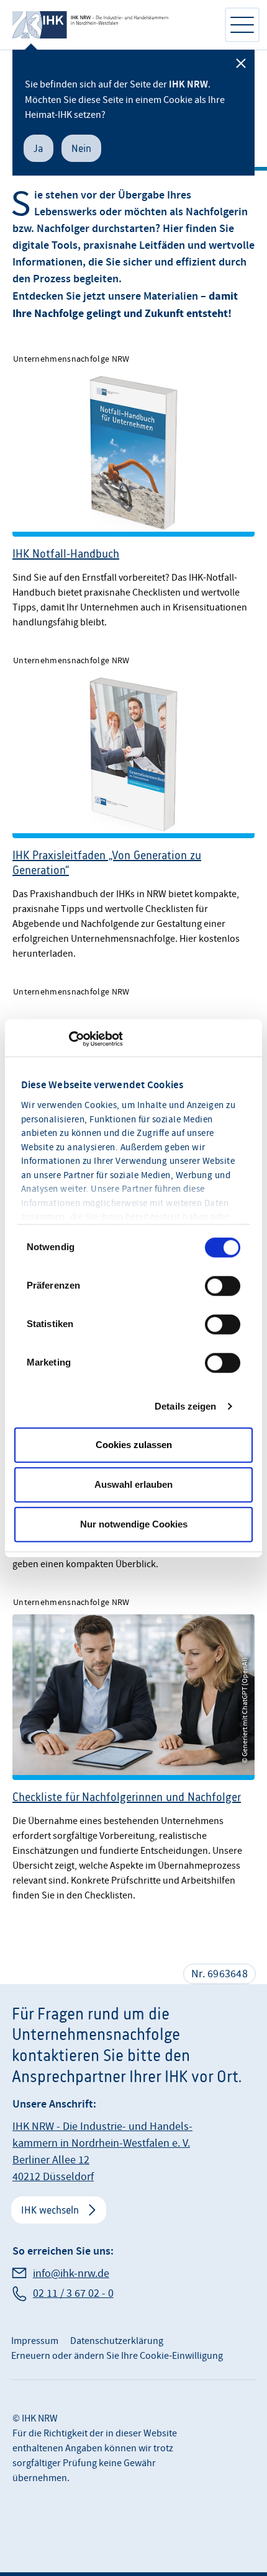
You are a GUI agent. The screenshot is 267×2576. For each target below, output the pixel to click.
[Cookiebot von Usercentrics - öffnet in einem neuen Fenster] (69, 1039)
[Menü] (242, 25)
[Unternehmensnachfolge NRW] (112, 25)
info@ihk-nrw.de (71, 2274)
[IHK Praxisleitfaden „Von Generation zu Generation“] (133, 803)
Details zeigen (185, 1406)
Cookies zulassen (134, 1445)
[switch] (223, 1286)
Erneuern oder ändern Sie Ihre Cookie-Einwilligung (117, 2356)
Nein (81, 148)
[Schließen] (241, 63)
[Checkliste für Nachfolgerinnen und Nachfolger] (133, 1745)
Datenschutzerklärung (117, 2341)
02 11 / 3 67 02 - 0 (73, 2293)
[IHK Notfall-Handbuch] (133, 487)
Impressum (35, 2341)
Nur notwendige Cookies (134, 1524)
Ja (38, 148)
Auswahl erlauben (133, 1484)
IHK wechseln (50, 2210)
